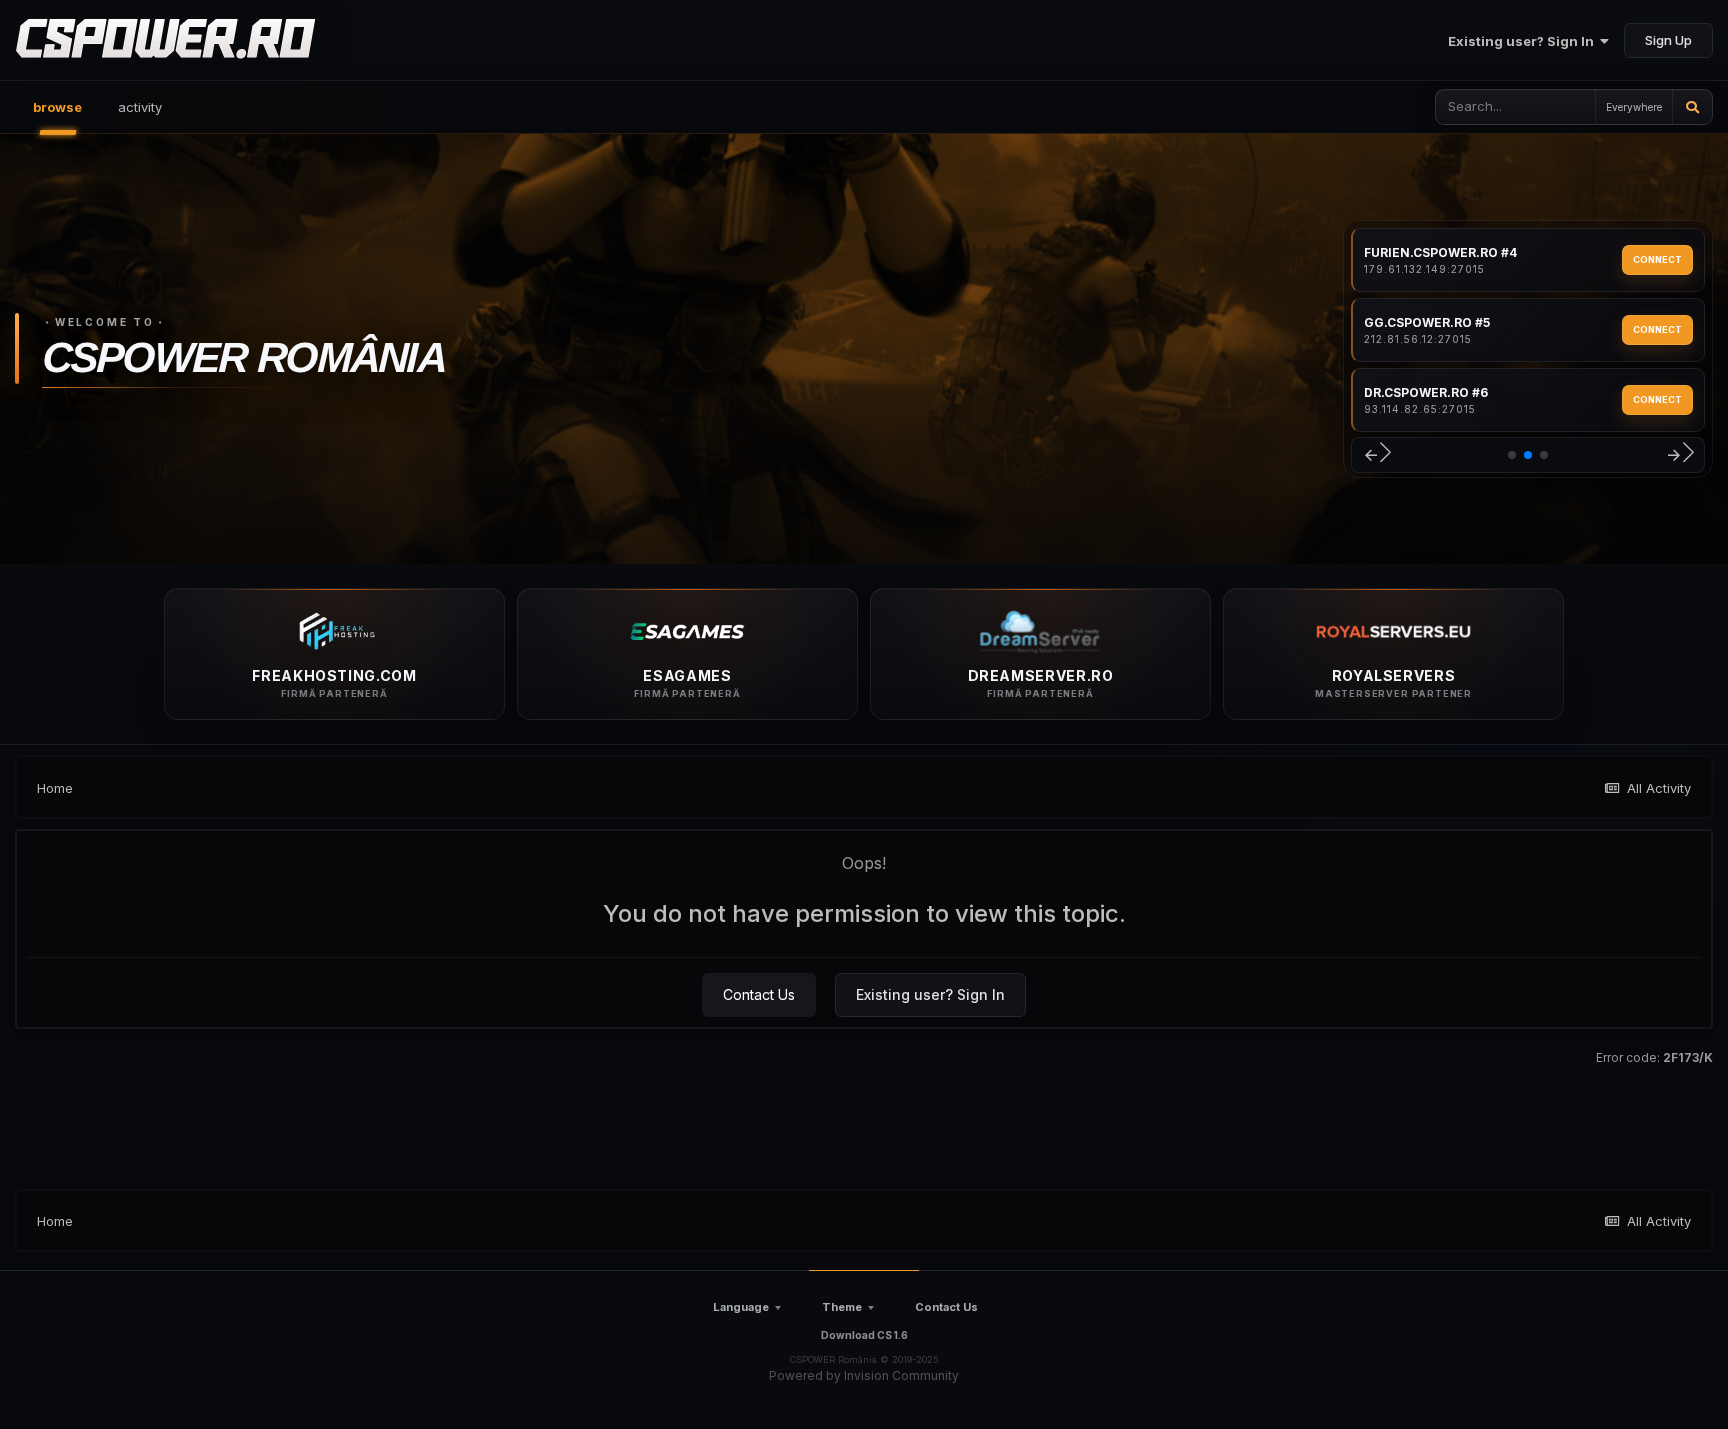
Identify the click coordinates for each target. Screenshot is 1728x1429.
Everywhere (1634, 107)
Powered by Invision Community (864, 1375)
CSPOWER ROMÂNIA (243, 357)
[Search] (1692, 107)
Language (741, 1307)
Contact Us (759, 994)
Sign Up (1668, 40)
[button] (1376, 455)
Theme (842, 1307)
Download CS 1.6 (864, 1335)
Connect (1657, 259)
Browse (57, 107)
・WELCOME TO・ (105, 322)
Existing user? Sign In (1524, 41)
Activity (140, 107)
